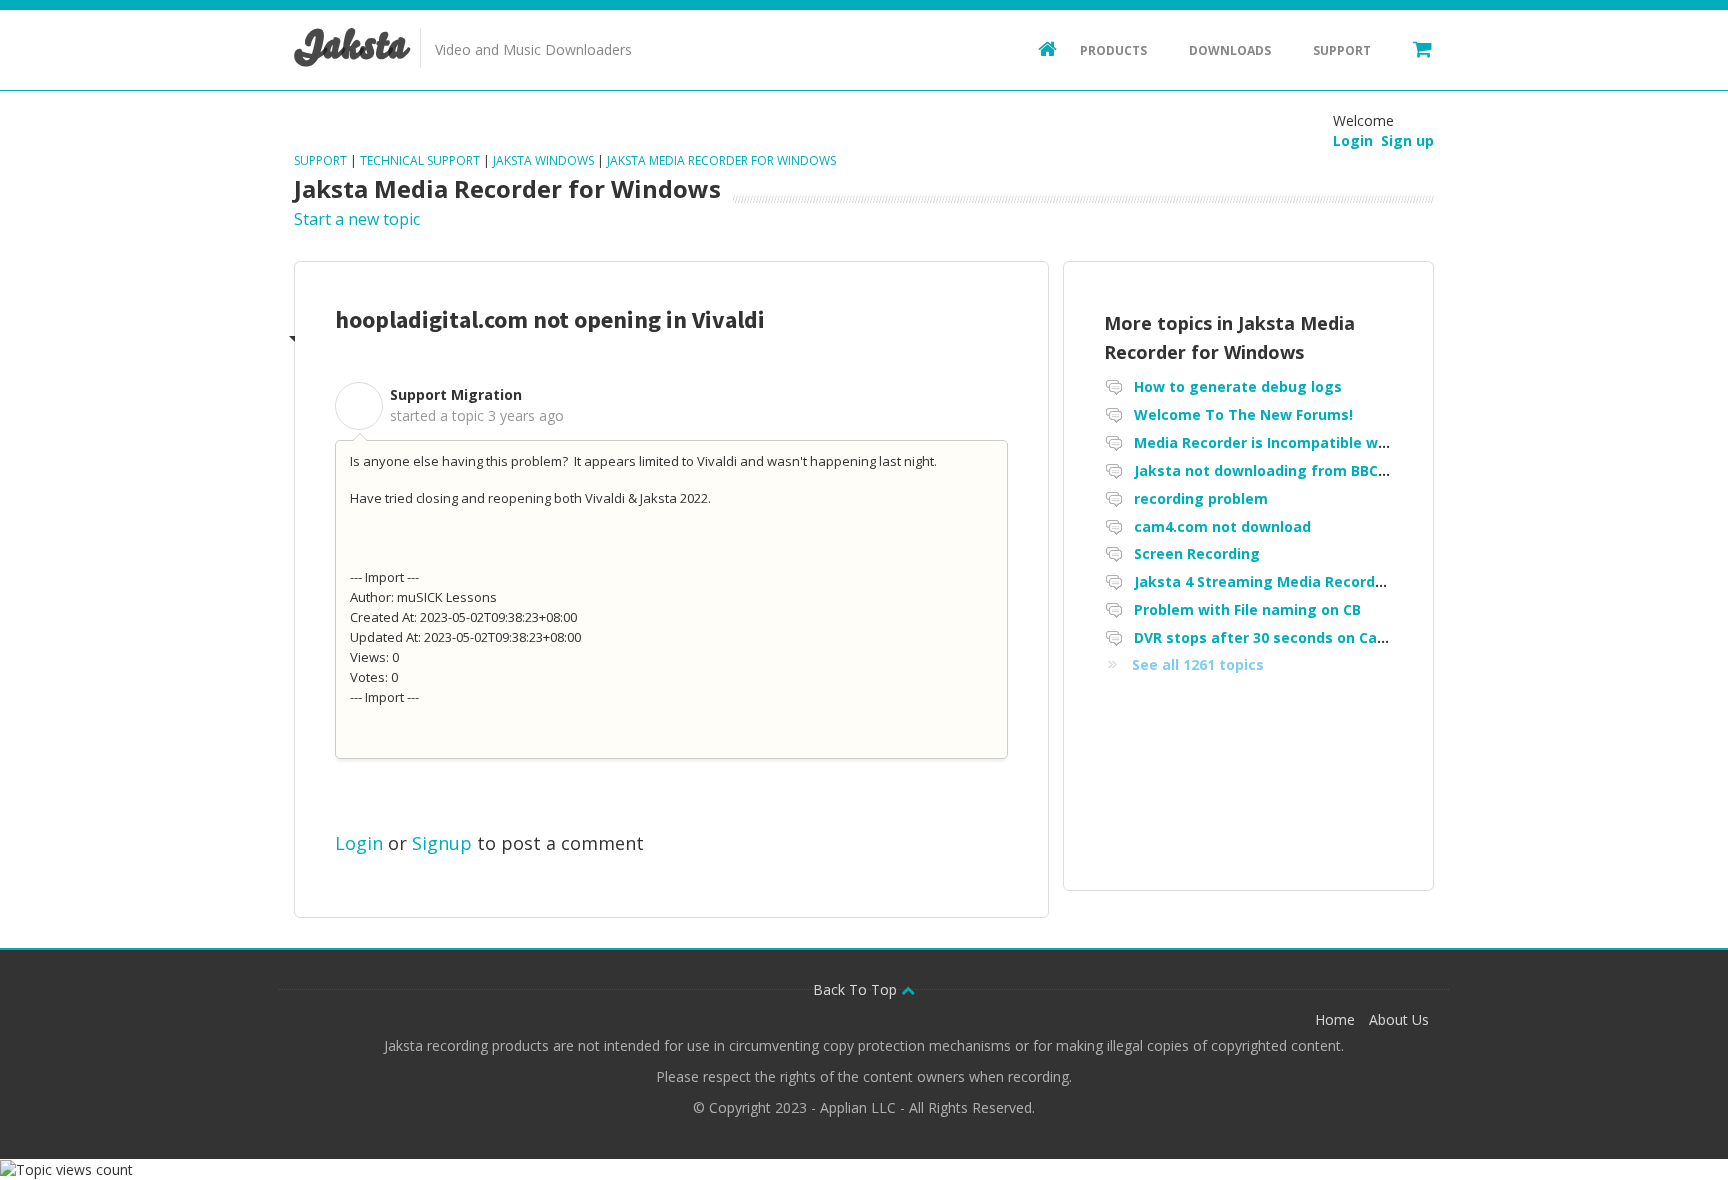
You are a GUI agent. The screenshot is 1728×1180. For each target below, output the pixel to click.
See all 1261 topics (1198, 664)
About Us (1399, 1019)
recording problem (1201, 498)
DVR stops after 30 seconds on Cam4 (1266, 637)
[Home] (1038, 48)
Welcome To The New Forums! (1243, 414)
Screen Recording (1197, 553)
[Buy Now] (1413, 48)
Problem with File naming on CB (1247, 609)
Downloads (1230, 50)
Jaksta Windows (543, 160)
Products (1113, 50)
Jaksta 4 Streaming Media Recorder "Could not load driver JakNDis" (1376, 581)
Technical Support (420, 160)
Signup (442, 843)
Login (359, 843)
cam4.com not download (1222, 526)
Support (1342, 50)
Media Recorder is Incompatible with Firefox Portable (1326, 442)
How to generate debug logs (1238, 386)
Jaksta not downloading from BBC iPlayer (1282, 470)
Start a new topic (357, 219)
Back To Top (857, 989)
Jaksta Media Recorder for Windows (721, 160)
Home (1335, 1019)
